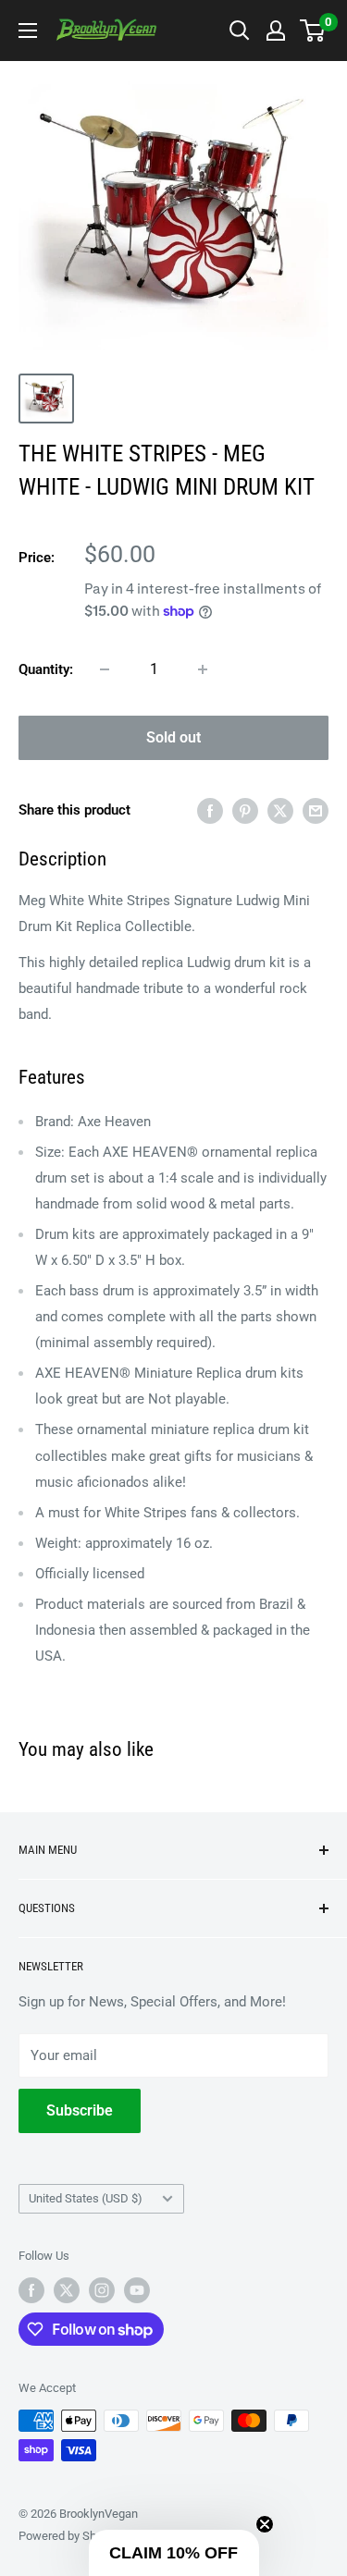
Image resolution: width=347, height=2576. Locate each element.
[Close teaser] (265, 2524)
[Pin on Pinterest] (245, 810)
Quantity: (46, 669)
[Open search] (240, 31)
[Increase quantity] (203, 669)
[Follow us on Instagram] (102, 2290)
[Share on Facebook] (210, 810)
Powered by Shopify (70, 2536)
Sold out (173, 737)
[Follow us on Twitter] (67, 2290)
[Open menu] (28, 31)
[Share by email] (316, 810)
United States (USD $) (86, 2198)
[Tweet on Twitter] (280, 810)
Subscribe (80, 2110)
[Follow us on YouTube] (137, 2290)
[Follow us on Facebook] (31, 2290)
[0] (313, 31)
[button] (174, 2553)
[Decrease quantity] (105, 669)
